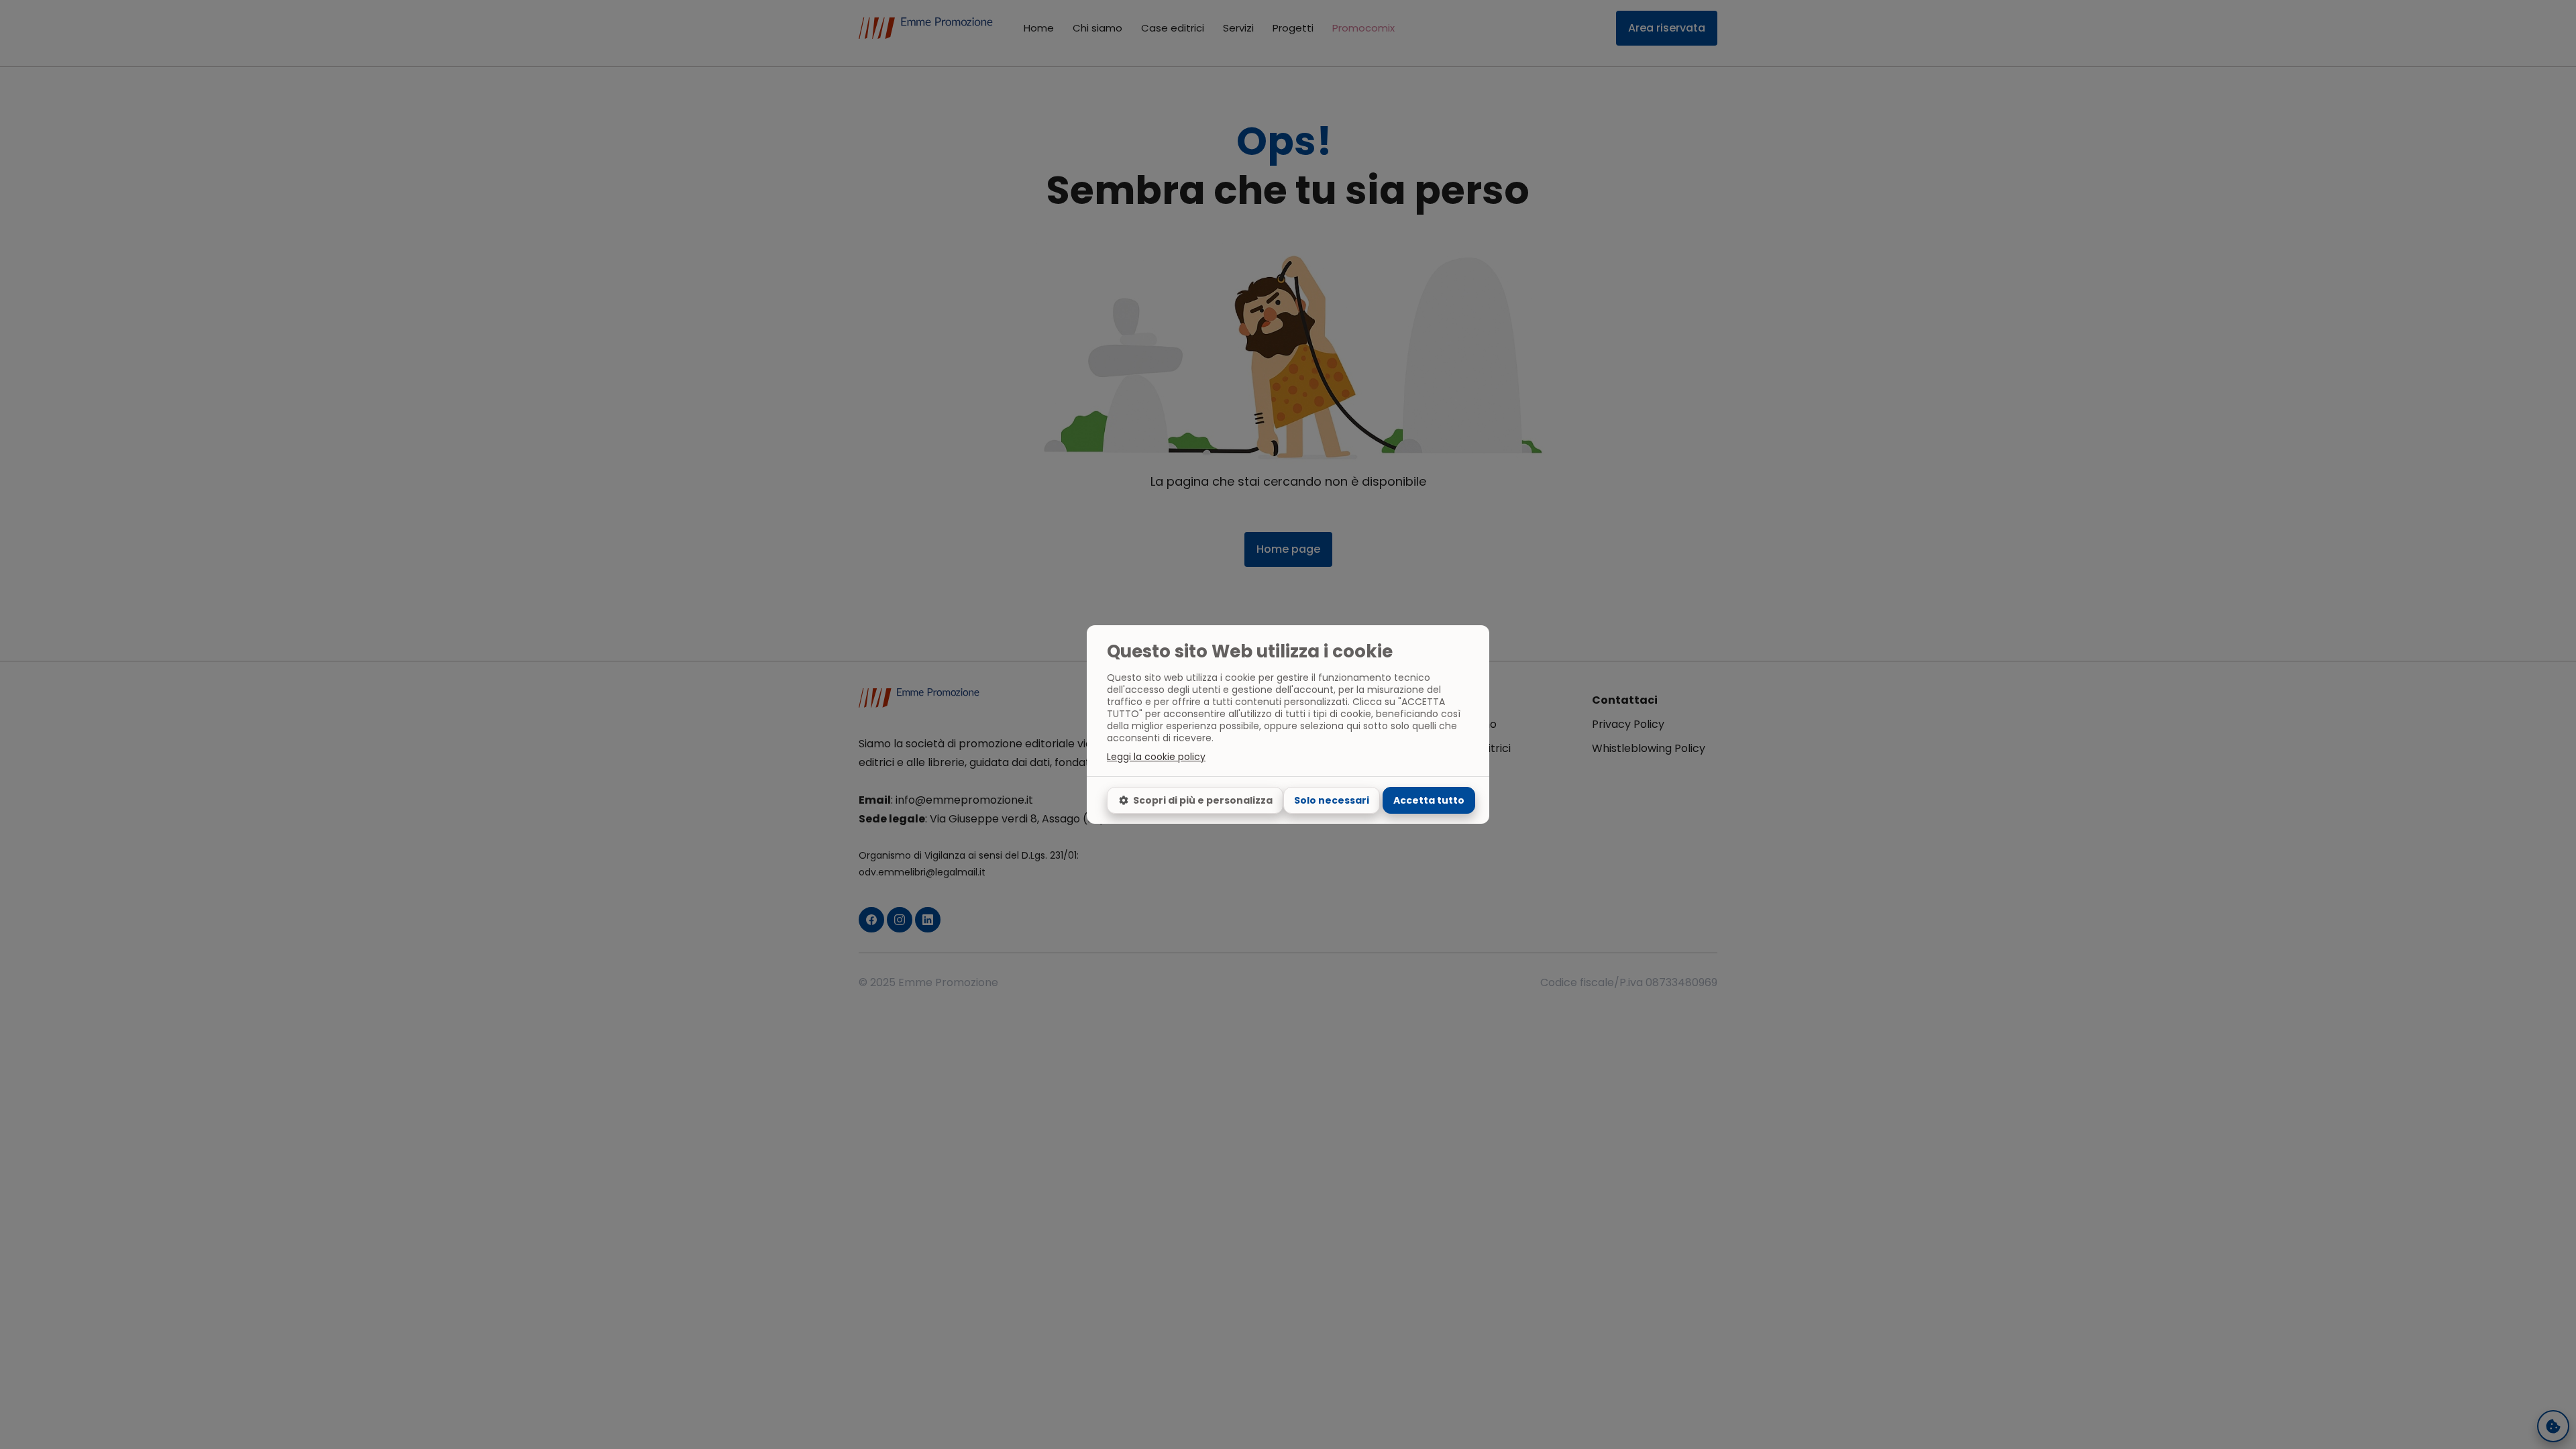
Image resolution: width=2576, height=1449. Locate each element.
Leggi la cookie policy (1156, 757)
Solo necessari (1332, 800)
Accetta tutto (1429, 800)
